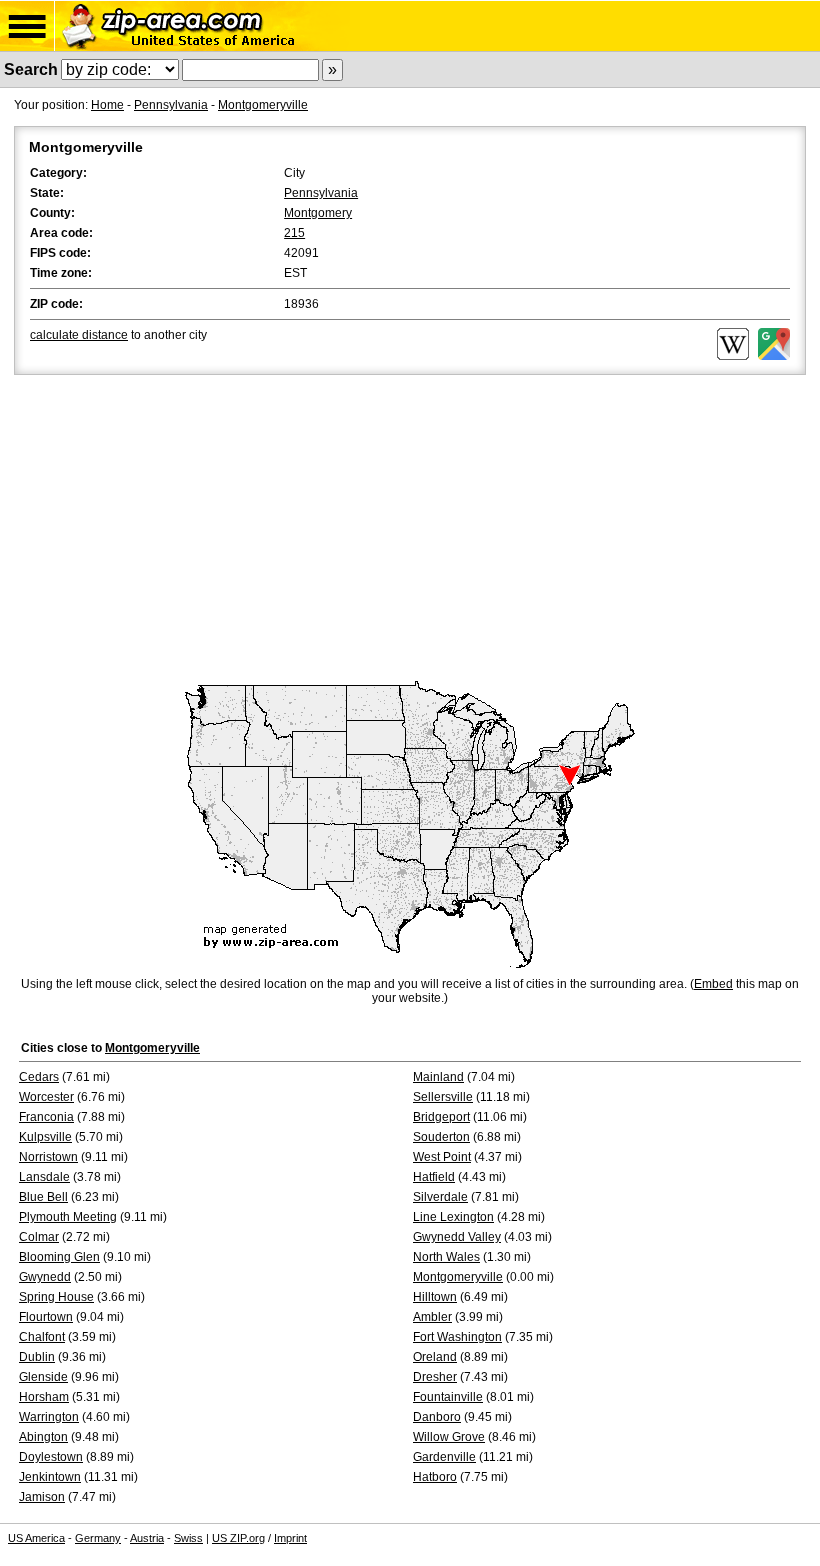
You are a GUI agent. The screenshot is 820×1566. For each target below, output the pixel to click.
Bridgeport (441, 1117)
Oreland (435, 1357)
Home (107, 105)
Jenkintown (50, 1477)
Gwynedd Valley (457, 1237)
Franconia (46, 1117)
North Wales (446, 1257)
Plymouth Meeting (68, 1217)
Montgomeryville (263, 105)
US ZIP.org (238, 1538)
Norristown (48, 1157)
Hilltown (435, 1297)
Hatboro (435, 1477)
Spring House (56, 1297)
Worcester (46, 1097)
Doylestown (51, 1457)
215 (294, 233)
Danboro (437, 1417)
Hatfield (434, 1177)
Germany (98, 1538)
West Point (442, 1157)
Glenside (43, 1377)
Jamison (42, 1497)
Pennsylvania (171, 105)
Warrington (49, 1417)
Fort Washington (457, 1337)
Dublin (37, 1357)
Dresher (435, 1377)
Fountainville (448, 1397)
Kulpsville (45, 1137)
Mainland (438, 1077)
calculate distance (79, 335)
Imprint (290, 1538)
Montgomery (318, 213)
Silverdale (440, 1197)
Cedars (39, 1077)
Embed (713, 984)
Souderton (441, 1137)
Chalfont (42, 1337)
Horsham (44, 1397)
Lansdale (44, 1177)
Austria (147, 1538)
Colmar (39, 1237)
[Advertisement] (410, 529)
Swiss (188, 1538)
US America (36, 1538)
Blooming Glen (59, 1257)
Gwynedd (45, 1277)
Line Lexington (453, 1217)
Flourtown (46, 1317)
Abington (43, 1437)
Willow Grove (449, 1437)
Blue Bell (43, 1197)
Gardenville (444, 1457)
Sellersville (443, 1097)
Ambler (432, 1317)
